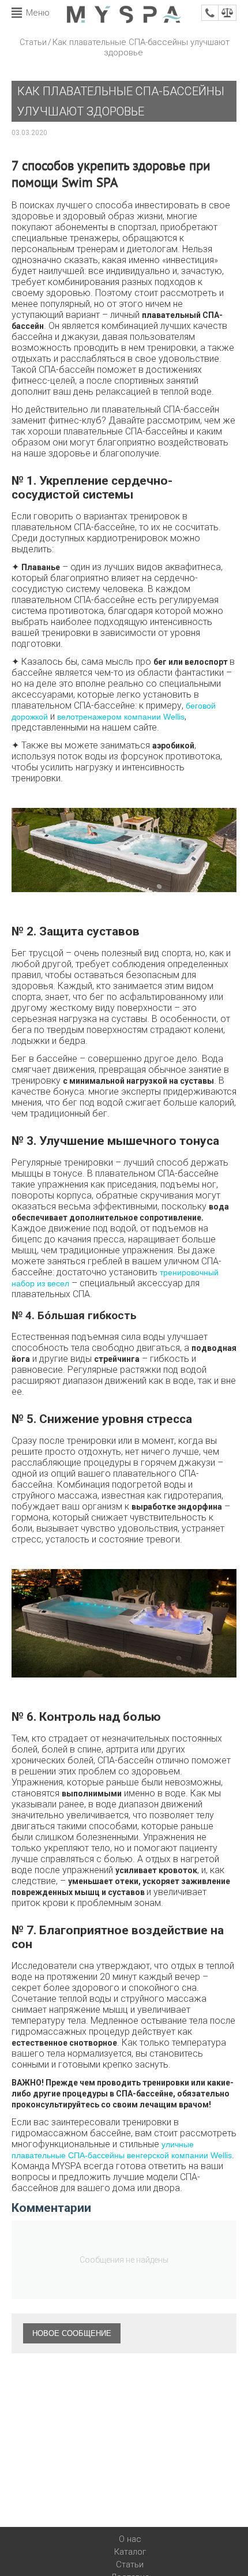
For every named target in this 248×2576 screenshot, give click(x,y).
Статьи (33, 42)
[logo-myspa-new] (124, 14)
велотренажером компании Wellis (121, 717)
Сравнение (227, 13)
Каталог (130, 2552)
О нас (130, 2539)
